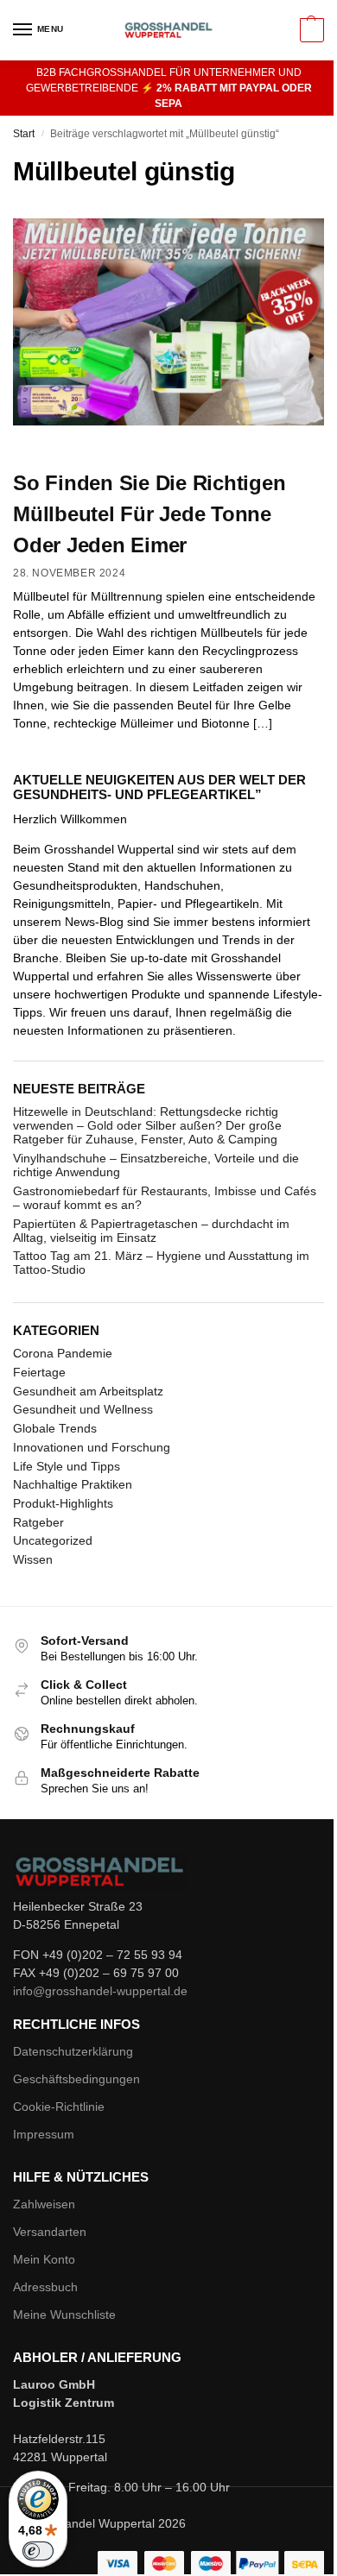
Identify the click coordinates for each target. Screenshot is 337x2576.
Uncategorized (53, 1540)
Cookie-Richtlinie (59, 2107)
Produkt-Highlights (63, 1503)
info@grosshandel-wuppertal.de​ (100, 1991)
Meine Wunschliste (64, 2315)
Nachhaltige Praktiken (73, 1484)
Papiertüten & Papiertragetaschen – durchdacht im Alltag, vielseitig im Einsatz (151, 1231)
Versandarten (50, 2232)
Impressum (44, 2134)
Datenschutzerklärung (73, 2051)
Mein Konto (44, 2259)
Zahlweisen (44, 2204)
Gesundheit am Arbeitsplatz (88, 1391)
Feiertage (39, 1372)
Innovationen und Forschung (92, 1447)
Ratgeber (38, 1522)
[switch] (38, 2551)
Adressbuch (45, 2287)
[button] (310, 30)
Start (24, 134)
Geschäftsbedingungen (76, 2079)
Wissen (33, 1559)
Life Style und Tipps (67, 1466)
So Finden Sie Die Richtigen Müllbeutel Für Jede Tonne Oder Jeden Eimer (149, 514)
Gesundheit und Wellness (83, 1409)
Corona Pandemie (63, 1353)
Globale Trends (55, 1428)
